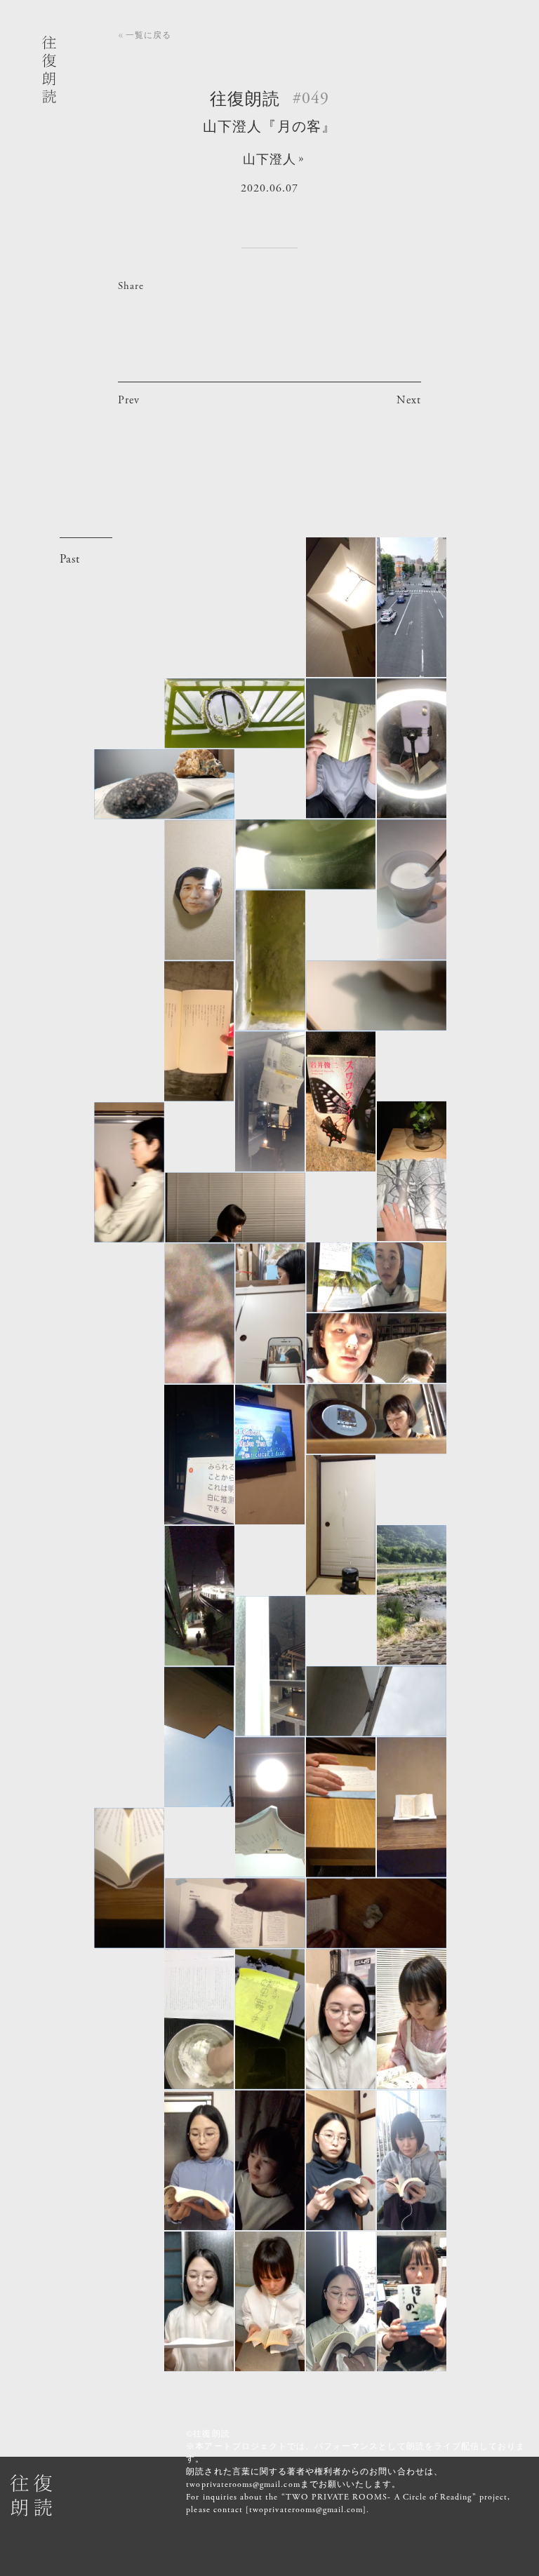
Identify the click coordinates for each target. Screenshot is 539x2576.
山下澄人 (269, 160)
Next (409, 400)
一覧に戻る (148, 35)
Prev (129, 400)
